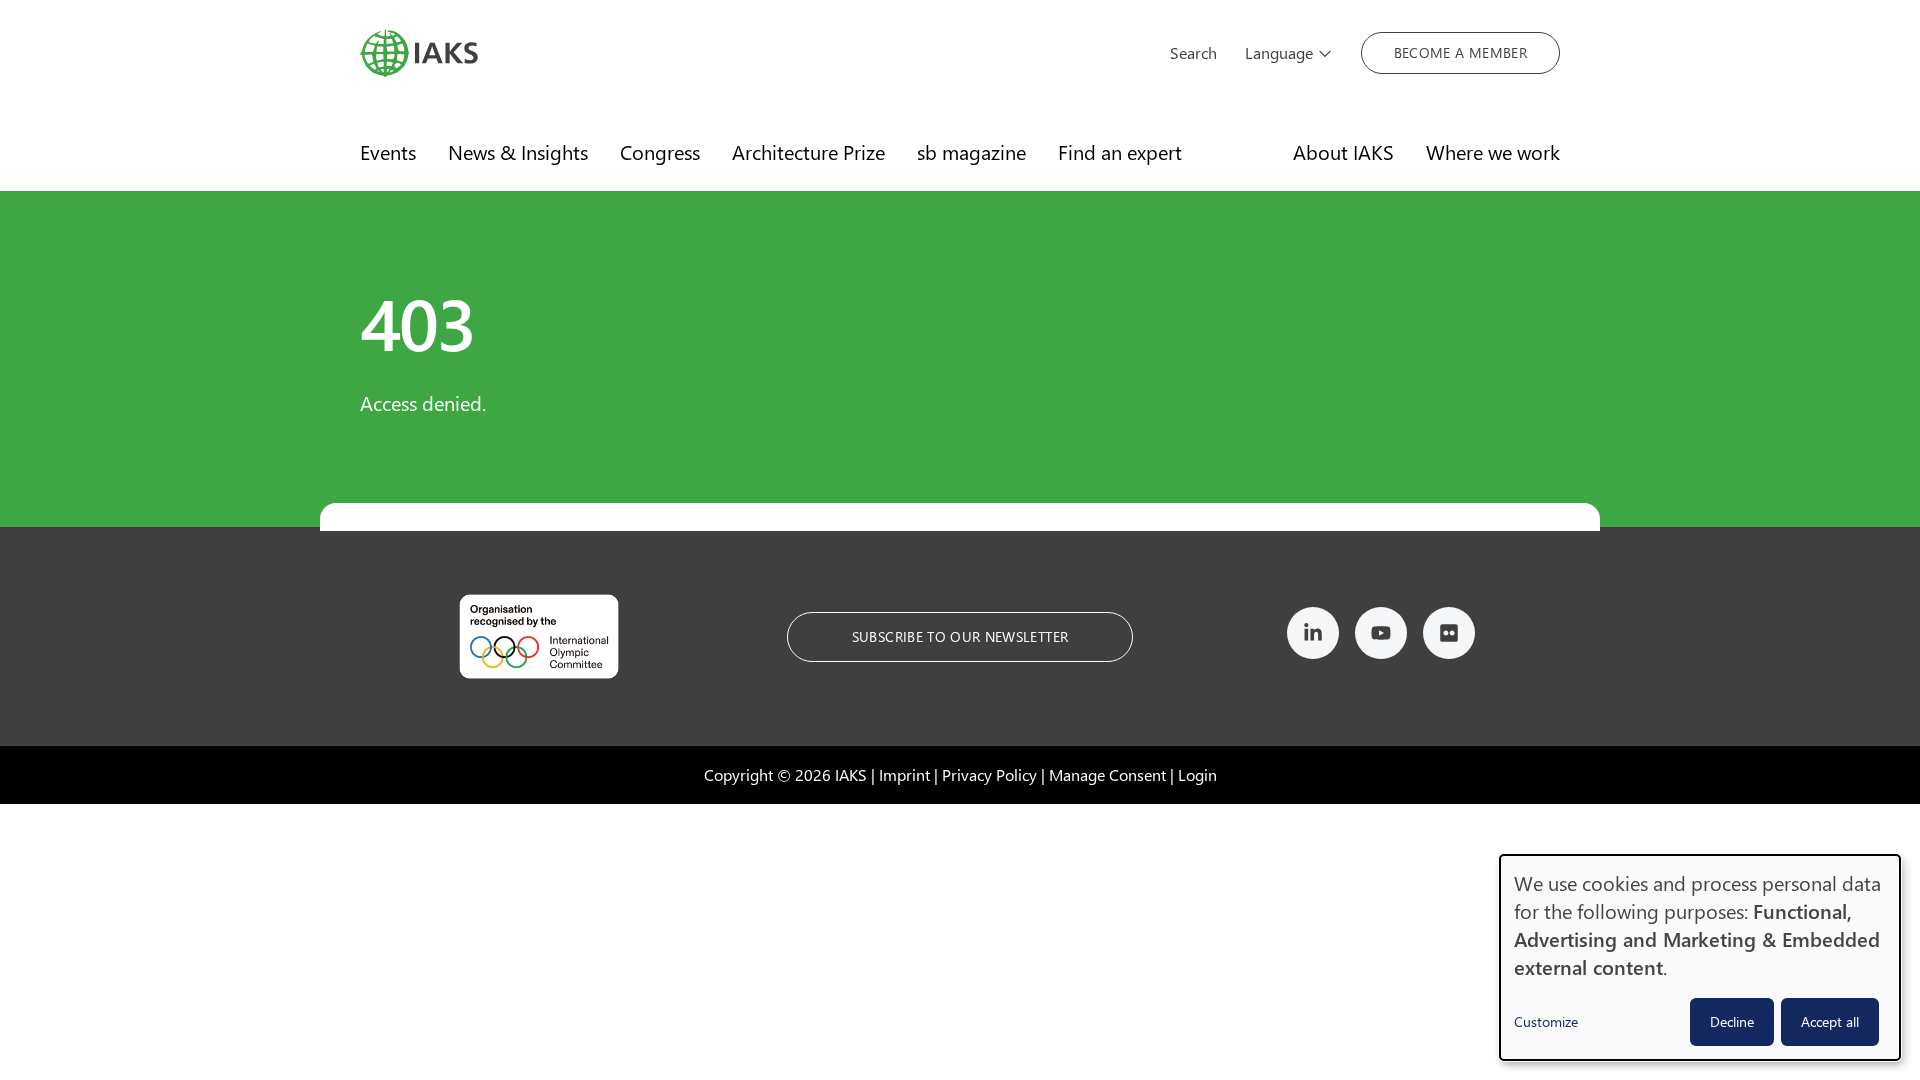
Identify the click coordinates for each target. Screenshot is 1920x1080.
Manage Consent (1107, 774)
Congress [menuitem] (660, 151)
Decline (1732, 1021)
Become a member (1460, 52)
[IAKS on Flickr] (1449, 636)
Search (1193, 52)
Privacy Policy (989, 774)
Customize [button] (1546, 1021)
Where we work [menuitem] (1493, 151)
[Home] (751, 53)
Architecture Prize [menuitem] (808, 151)
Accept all (1830, 1021)
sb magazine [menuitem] (971, 151)
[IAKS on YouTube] (1381, 636)
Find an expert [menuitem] (1120, 151)
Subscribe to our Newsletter (960, 636)
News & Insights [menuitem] (518, 151)
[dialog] (1700, 957)
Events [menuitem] (388, 151)
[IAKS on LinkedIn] (1313, 636)
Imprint (904, 774)
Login (1197, 774)
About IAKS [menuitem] (1343, 151)
